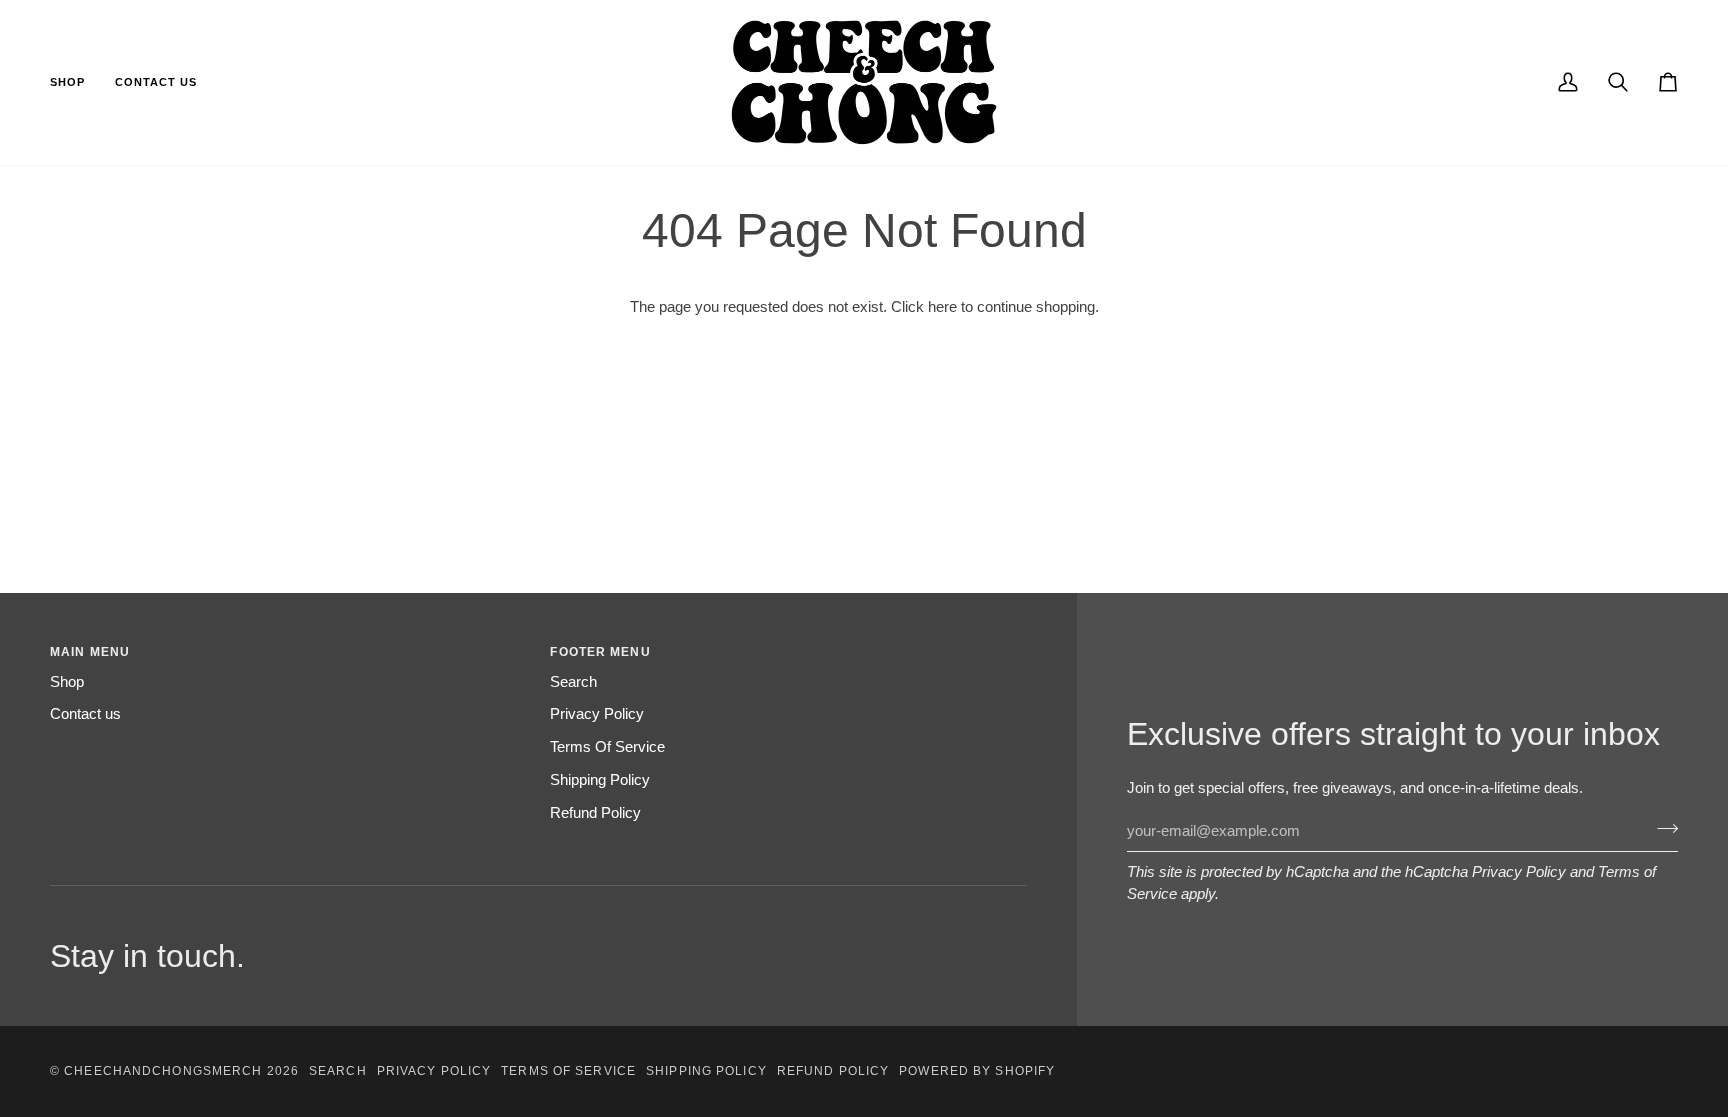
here (942, 307)
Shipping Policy (600, 780)
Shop (67, 682)
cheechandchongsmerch (163, 1071)
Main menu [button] (90, 652)
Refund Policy (595, 813)
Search (573, 682)
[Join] (1661, 828)
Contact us (85, 714)
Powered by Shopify (977, 1071)
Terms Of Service (607, 747)
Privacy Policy (1519, 872)
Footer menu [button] (600, 652)
